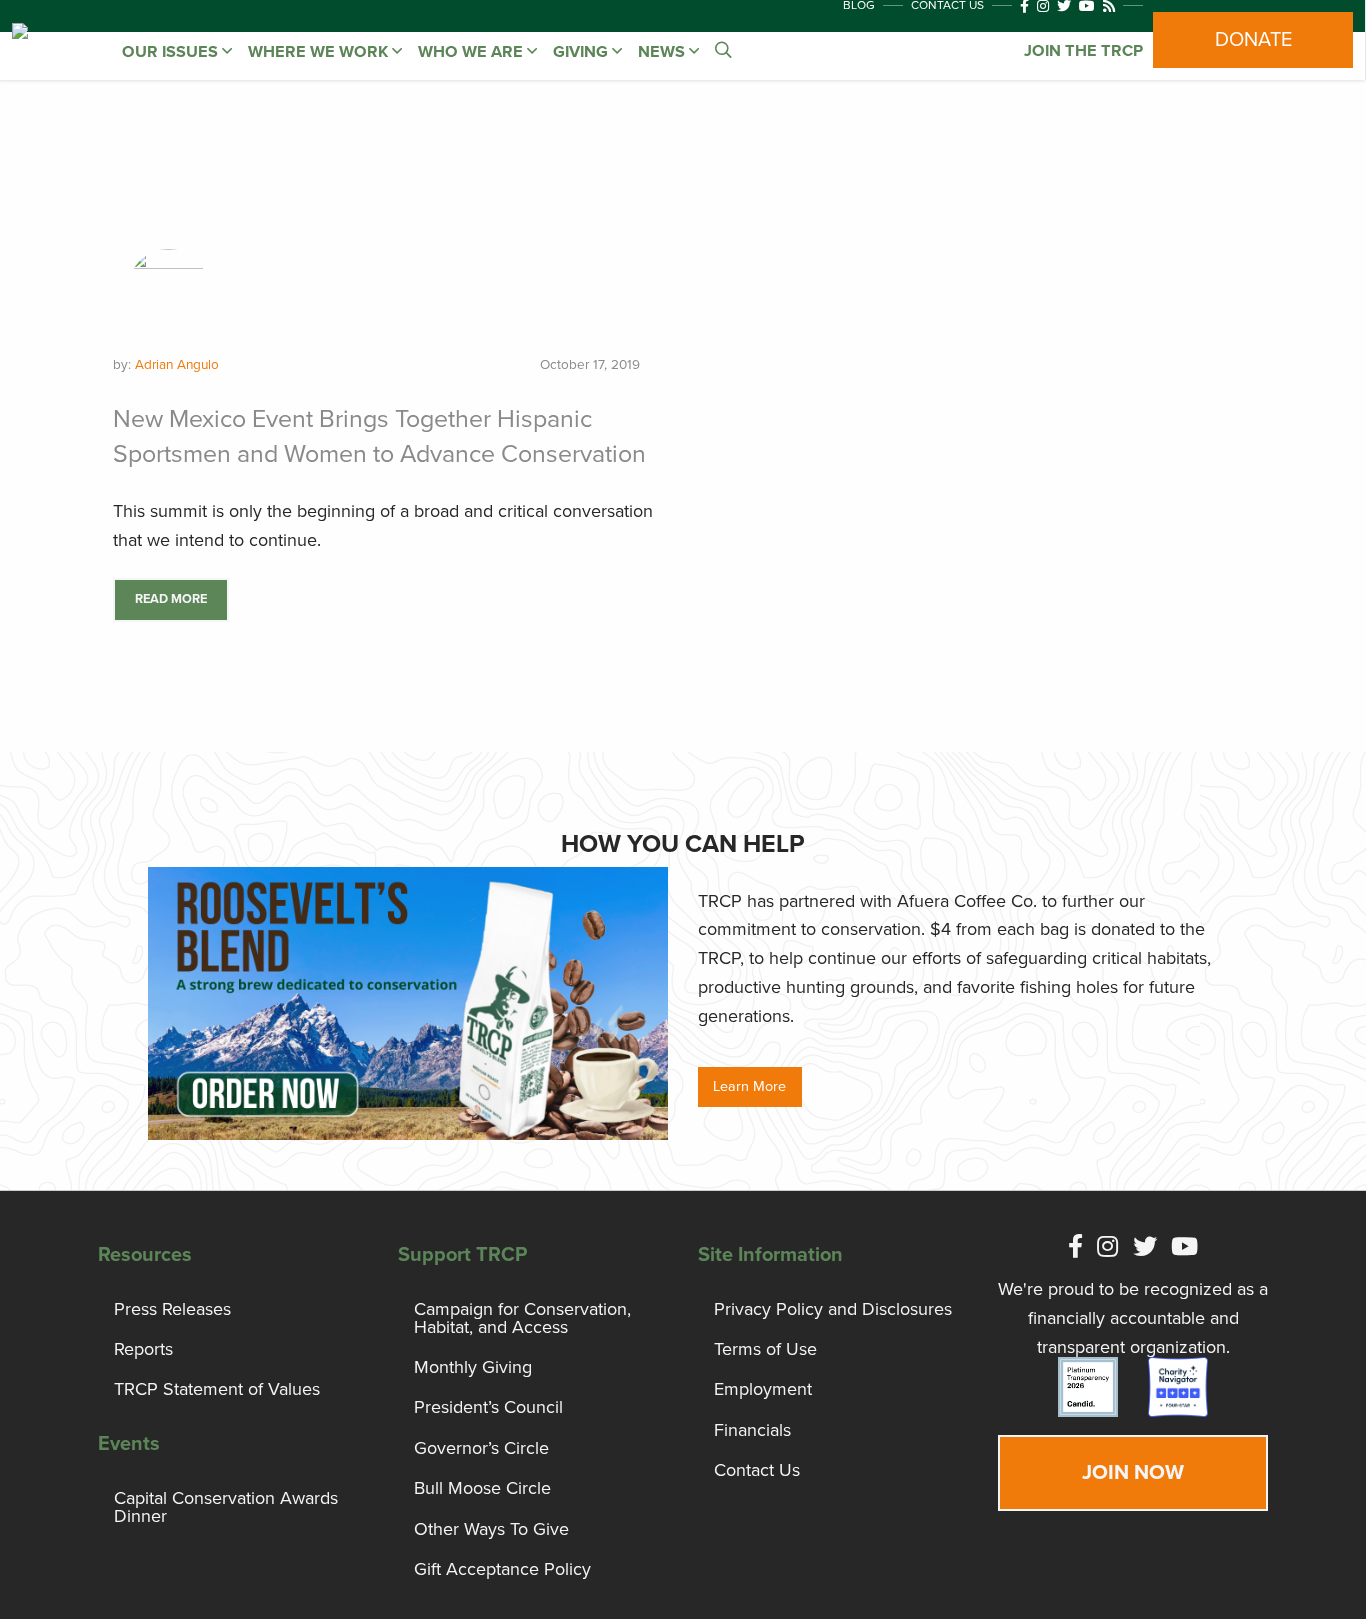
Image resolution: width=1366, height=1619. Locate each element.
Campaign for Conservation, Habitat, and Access (522, 1318)
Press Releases (172, 1309)
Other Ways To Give (491, 1529)
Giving (582, 52)
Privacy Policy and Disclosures (833, 1309)
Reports (143, 1349)
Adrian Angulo (177, 365)
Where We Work (320, 52)
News (663, 52)
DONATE (1253, 40)
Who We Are (472, 52)
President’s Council (488, 1407)
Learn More (749, 1086)
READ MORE (171, 599)
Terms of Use (765, 1349)
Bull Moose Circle (482, 1488)
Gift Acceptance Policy (502, 1569)
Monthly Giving (473, 1367)
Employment (763, 1389)
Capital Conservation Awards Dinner (226, 1507)
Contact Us (757, 1470)
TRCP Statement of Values (217, 1389)
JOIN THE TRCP (1083, 51)
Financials (752, 1430)
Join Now (1133, 1472)
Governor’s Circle (481, 1448)
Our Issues (172, 52)
